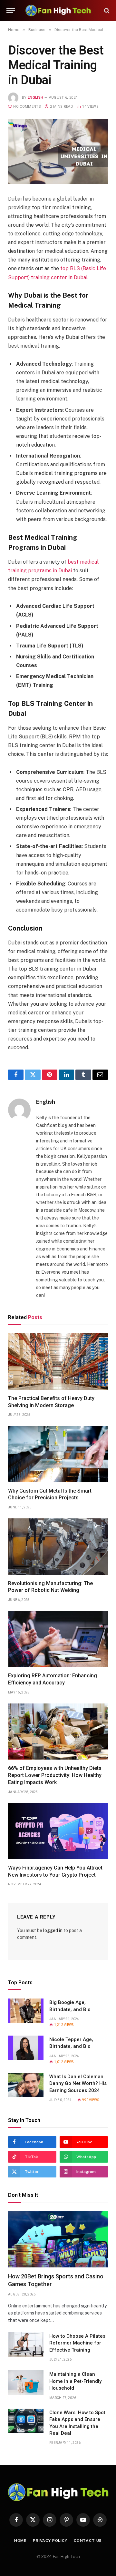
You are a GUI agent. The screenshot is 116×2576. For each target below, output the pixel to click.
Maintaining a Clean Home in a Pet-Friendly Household (75, 2381)
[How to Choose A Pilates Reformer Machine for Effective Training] (26, 2344)
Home (20, 2541)
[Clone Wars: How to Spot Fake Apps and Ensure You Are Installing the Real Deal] (26, 2421)
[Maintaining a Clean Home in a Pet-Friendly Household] (26, 2383)
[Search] (106, 10)
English (35, 98)
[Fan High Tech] (58, 10)
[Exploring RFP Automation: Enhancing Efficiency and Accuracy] (58, 1639)
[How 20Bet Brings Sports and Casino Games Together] (58, 2239)
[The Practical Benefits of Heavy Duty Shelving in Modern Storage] (58, 1361)
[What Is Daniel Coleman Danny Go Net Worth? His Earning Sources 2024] (26, 2085)
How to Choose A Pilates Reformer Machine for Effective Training (77, 2343)
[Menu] (11, 10)
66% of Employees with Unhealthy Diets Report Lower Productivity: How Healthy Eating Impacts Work (55, 1775)
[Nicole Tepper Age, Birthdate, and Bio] (26, 2048)
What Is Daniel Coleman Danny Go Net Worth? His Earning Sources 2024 (78, 2083)
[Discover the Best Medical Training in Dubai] (58, 151)
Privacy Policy (50, 2541)
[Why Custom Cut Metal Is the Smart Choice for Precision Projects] (58, 1454)
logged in (53, 1930)
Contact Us (88, 2541)
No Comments (27, 107)
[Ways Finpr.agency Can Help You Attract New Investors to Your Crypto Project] (58, 1831)
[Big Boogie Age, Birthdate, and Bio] (26, 2011)
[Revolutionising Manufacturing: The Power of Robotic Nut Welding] (58, 1546)
